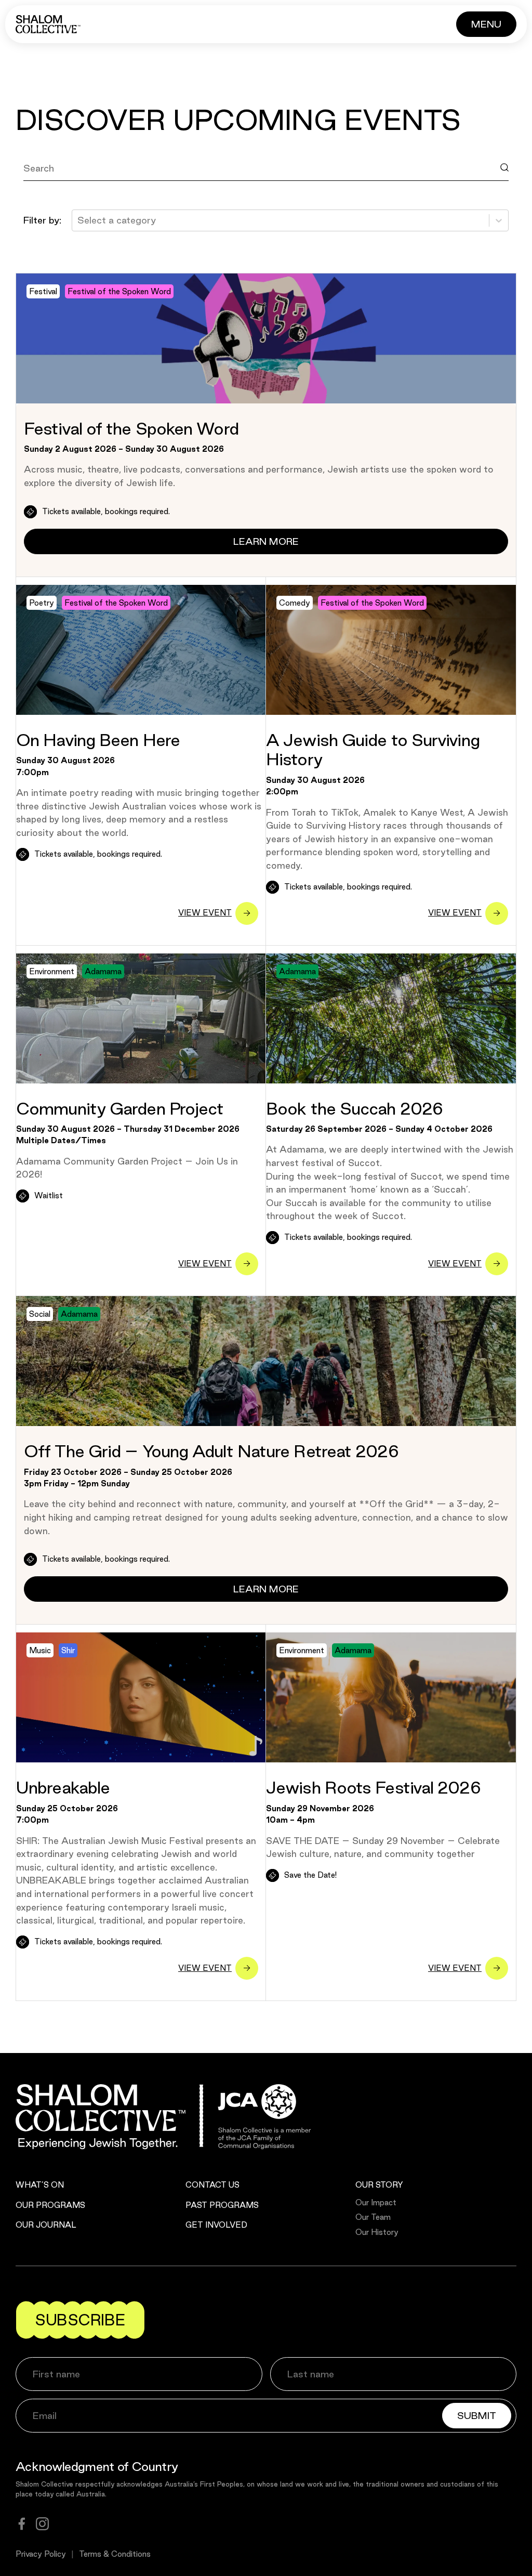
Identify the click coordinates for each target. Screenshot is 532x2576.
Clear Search (62, 191)
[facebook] (22, 2524)
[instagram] (42, 2524)
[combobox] (79, 220)
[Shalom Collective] (48, 24)
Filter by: (42, 220)
